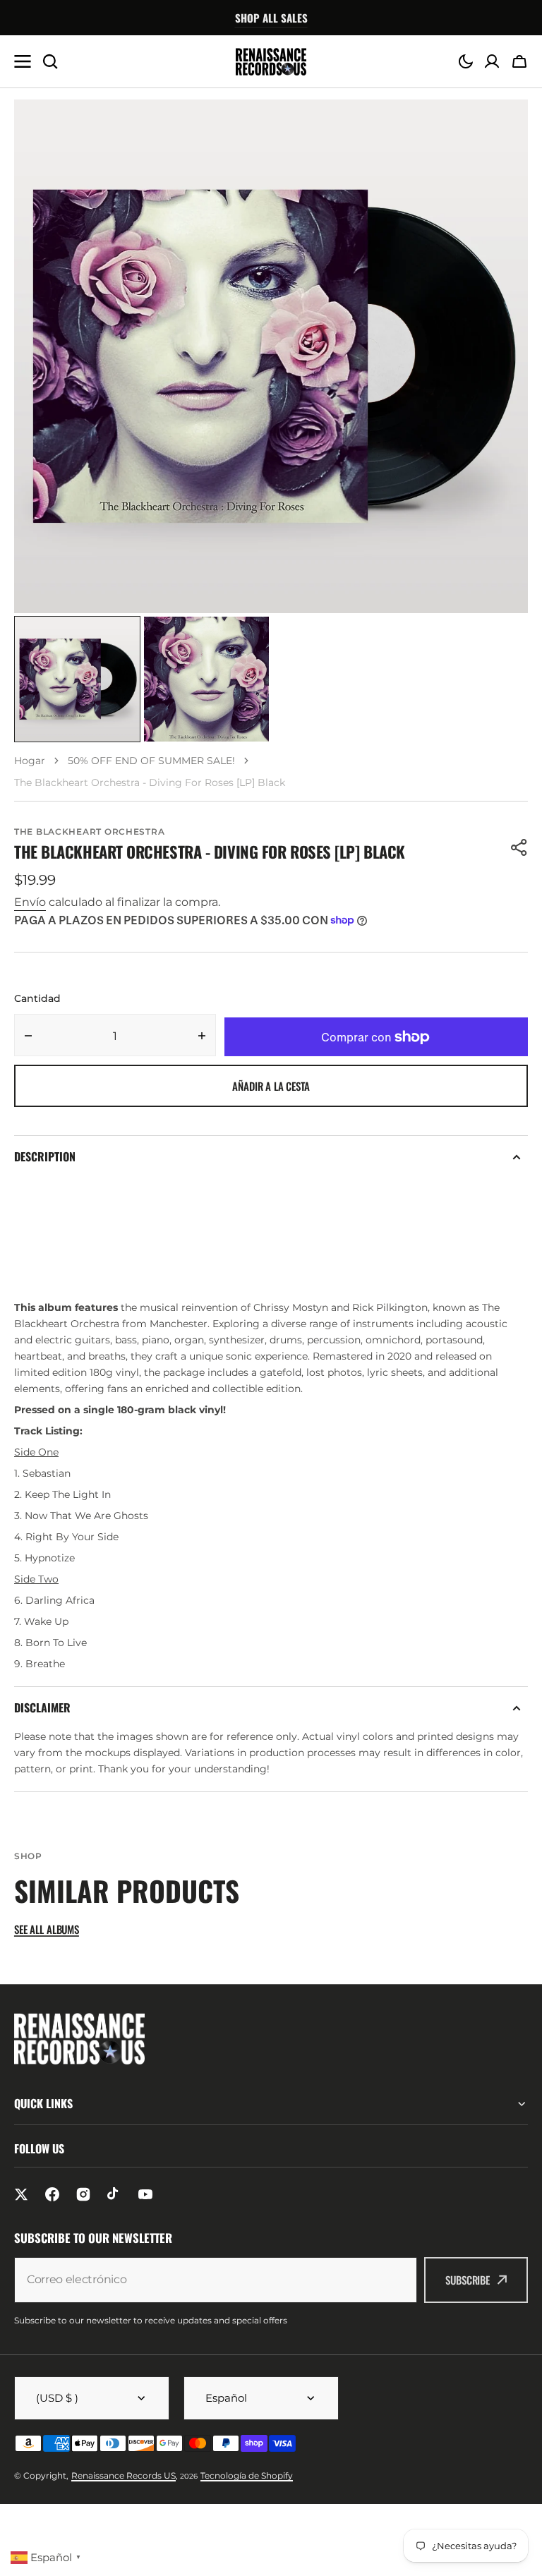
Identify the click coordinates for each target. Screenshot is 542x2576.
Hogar (30, 761)
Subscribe (468, 2280)
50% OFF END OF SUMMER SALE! (151, 761)
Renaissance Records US (124, 2475)
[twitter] (21, 2194)
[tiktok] (114, 2194)
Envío (30, 902)
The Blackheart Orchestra (89, 832)
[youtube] (145, 2194)
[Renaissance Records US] (271, 62)
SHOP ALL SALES (271, 18)
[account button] (492, 61)
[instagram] (83, 2194)
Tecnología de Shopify (247, 2475)
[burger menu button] (23, 61)
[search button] (50, 61)
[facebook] (52, 2194)
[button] (466, 61)
